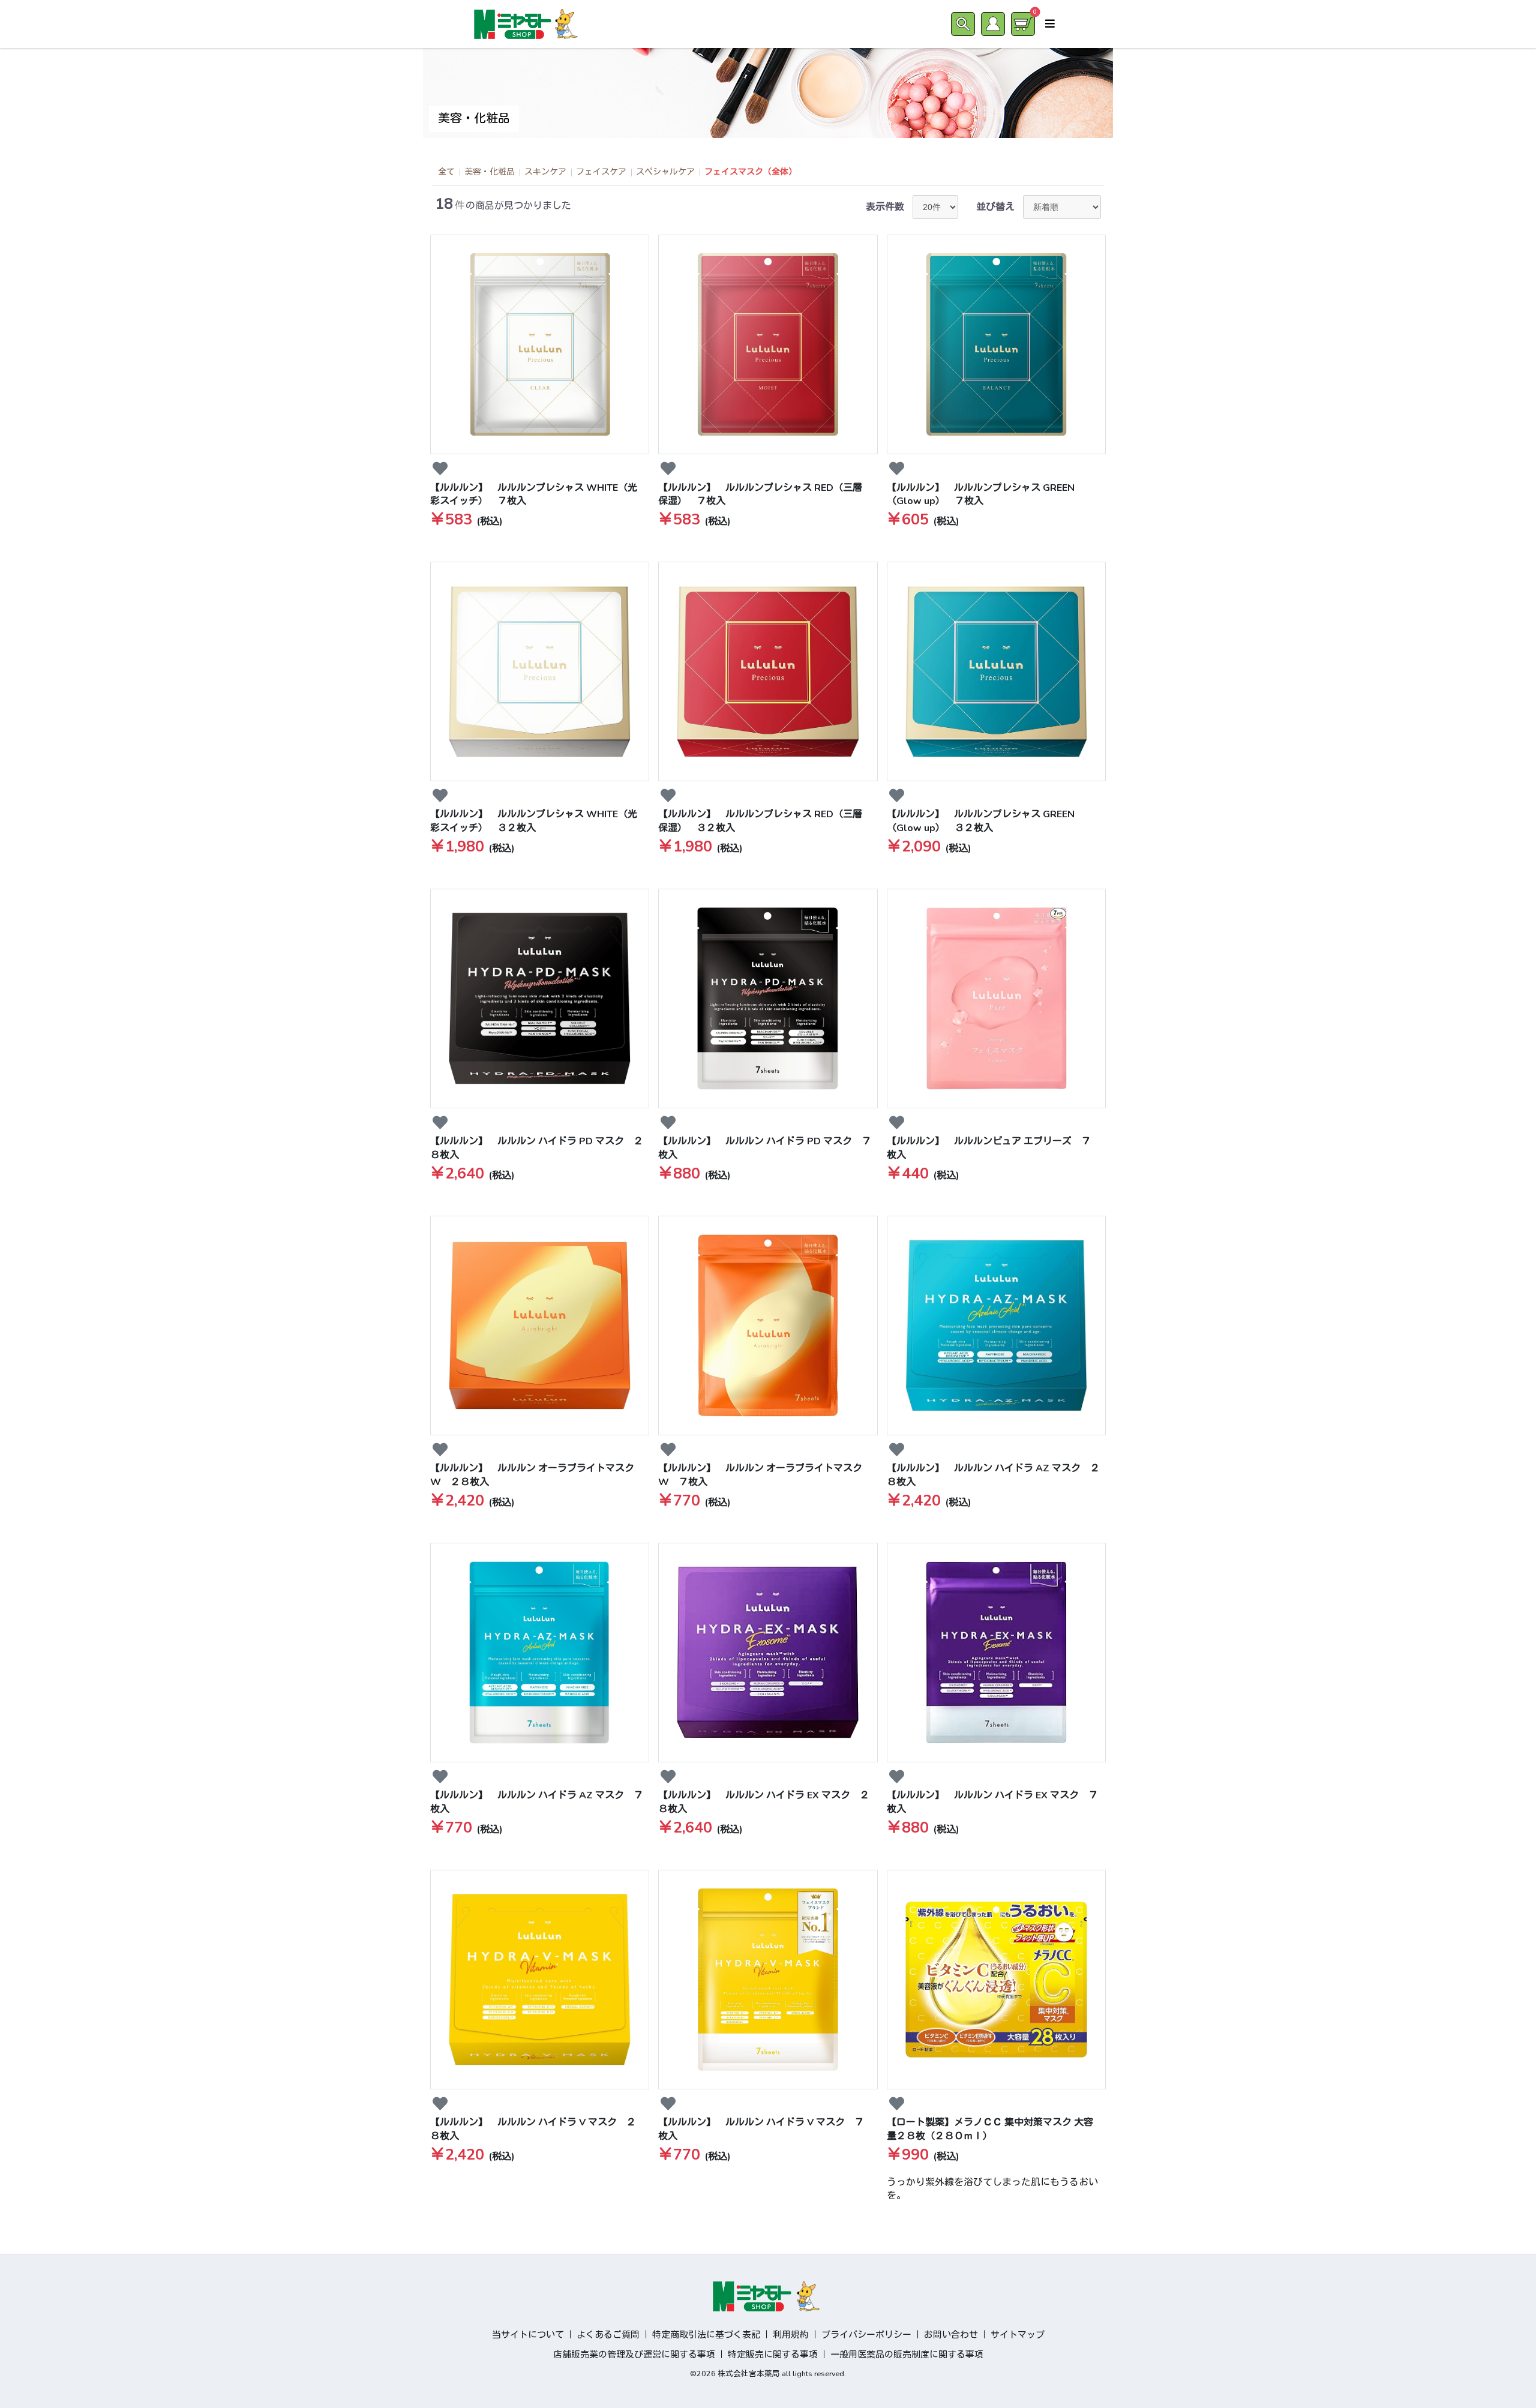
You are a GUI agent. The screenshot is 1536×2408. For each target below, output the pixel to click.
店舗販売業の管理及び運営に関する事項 (634, 2355)
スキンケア (545, 172)
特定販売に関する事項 (773, 2355)
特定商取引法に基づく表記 (706, 2335)
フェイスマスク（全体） (751, 172)
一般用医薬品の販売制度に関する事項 (907, 2355)
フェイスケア (601, 172)
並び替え (995, 207)
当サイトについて (528, 2335)
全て (446, 172)
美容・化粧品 (490, 172)
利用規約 (791, 2335)
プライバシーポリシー (866, 2335)
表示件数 (885, 207)
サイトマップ (1018, 2335)
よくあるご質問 (608, 2335)
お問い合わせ (951, 2335)
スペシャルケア (665, 172)
